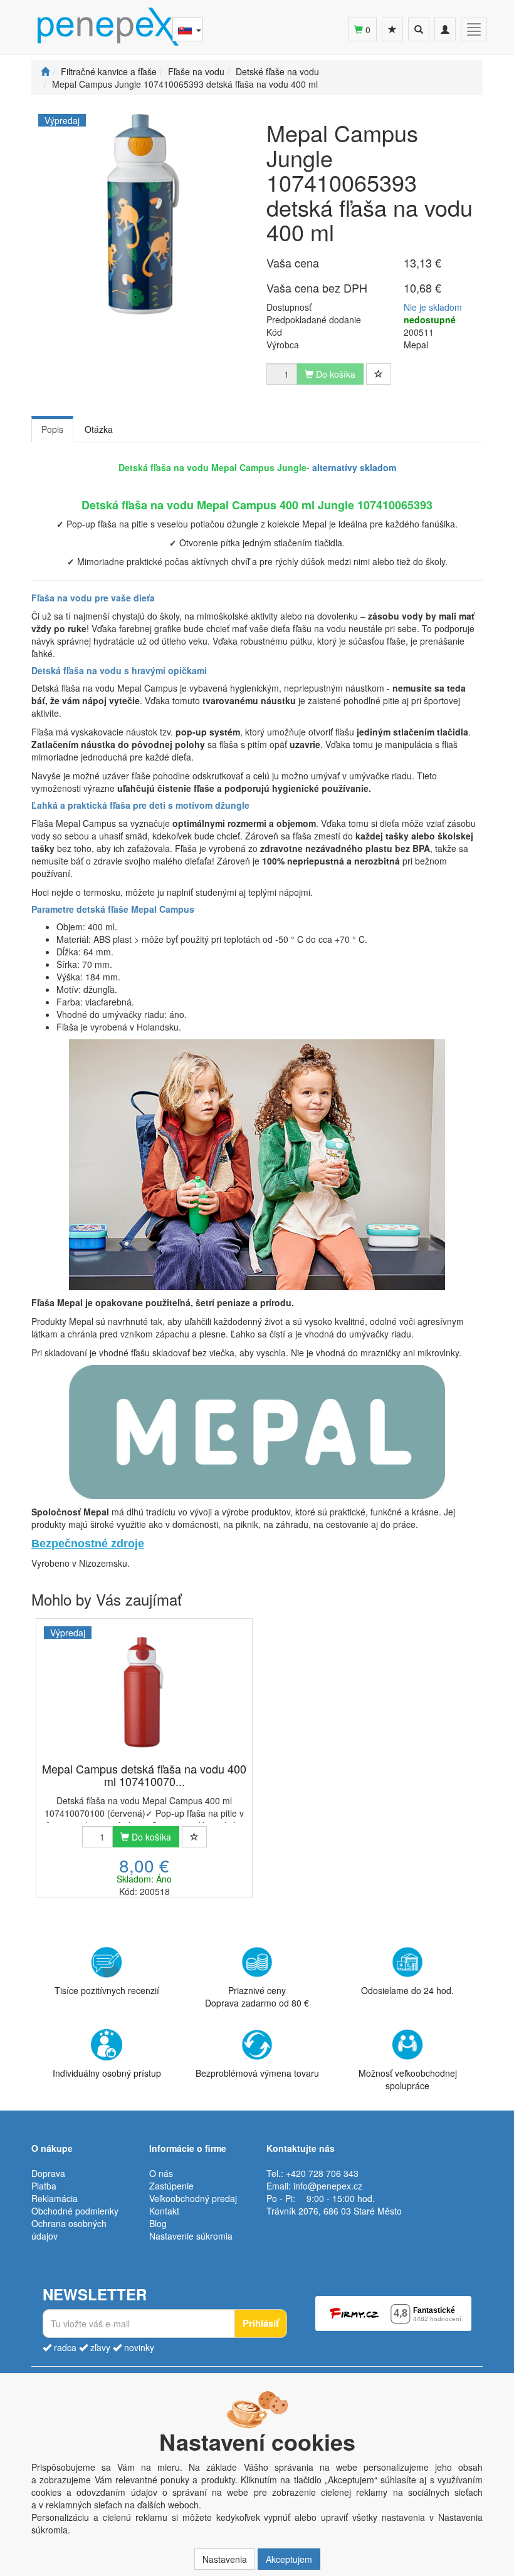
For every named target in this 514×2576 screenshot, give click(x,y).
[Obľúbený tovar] (392, 29)
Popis (52, 429)
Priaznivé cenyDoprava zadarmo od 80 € (257, 1997)
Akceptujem (289, 2559)
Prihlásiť (261, 2323)
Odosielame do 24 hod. (407, 1990)
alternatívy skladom (354, 467)
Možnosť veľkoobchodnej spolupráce (408, 2079)
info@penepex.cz (328, 2186)
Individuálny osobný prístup (107, 2073)
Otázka (99, 429)
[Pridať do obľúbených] (379, 374)
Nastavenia (225, 2559)
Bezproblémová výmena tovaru (257, 2073)
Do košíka (150, 1837)
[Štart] (45, 71)
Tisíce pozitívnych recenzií (107, 1990)
